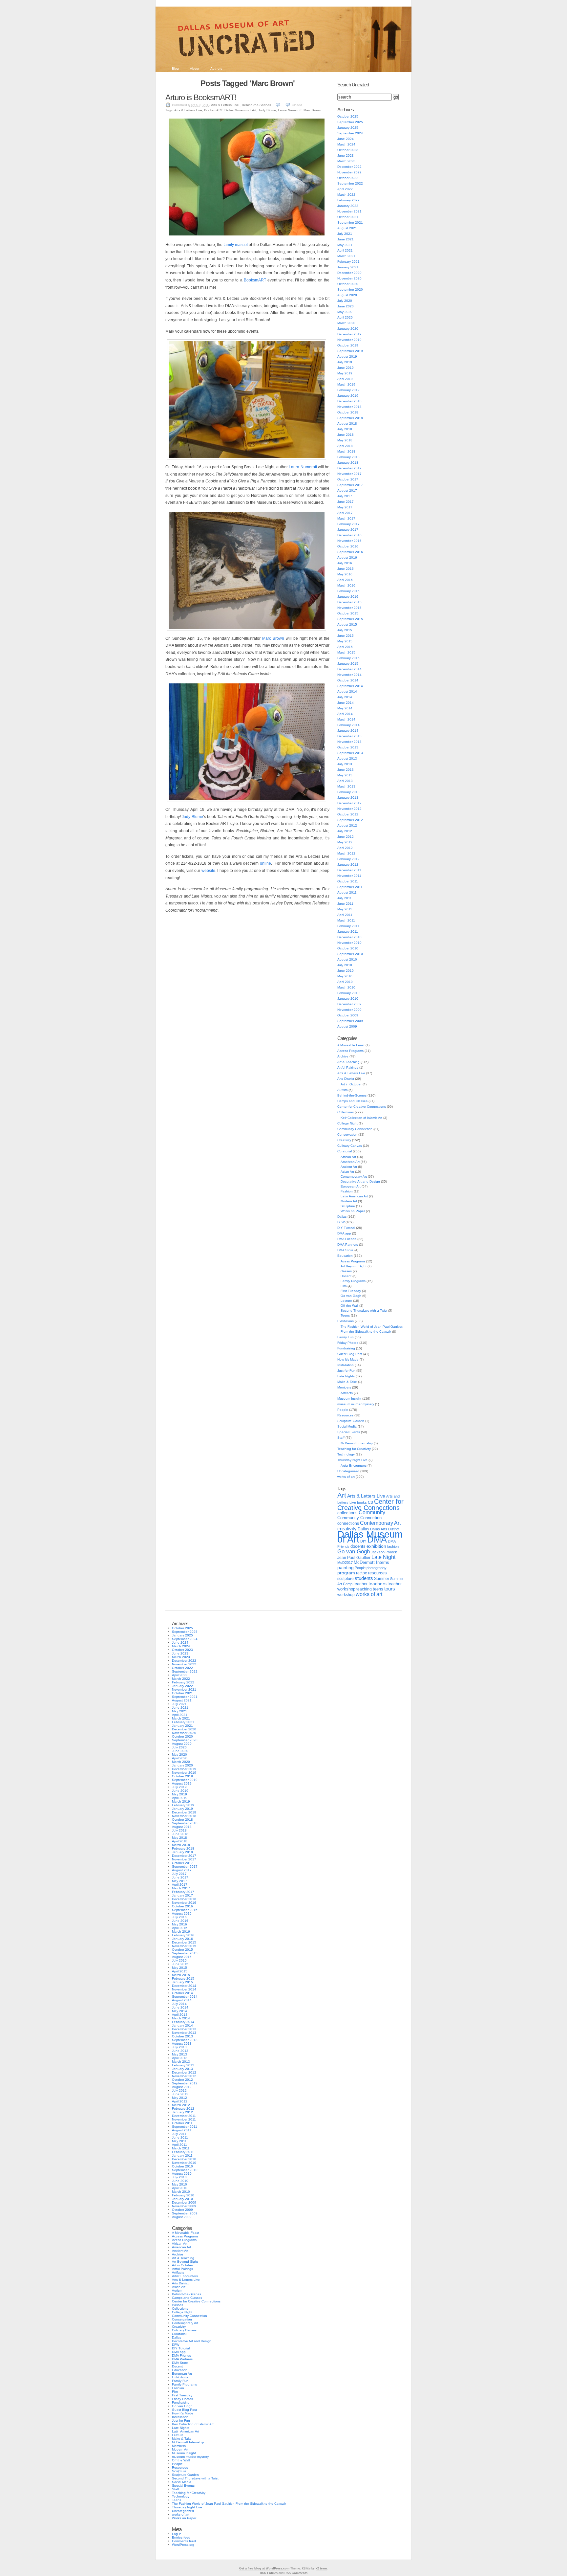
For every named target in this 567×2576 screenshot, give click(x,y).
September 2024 (350, 133)
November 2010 (349, 943)
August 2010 (347, 959)
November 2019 (349, 340)
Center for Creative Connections (362, 1107)
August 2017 (347, 490)
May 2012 (345, 842)
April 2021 (345, 250)
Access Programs (350, 1051)
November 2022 (349, 172)
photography (377, 1568)
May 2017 (345, 507)
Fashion (347, 1191)
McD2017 (345, 1563)
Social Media (347, 1426)
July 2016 (345, 563)
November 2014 (349, 675)
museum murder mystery (356, 1404)
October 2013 (348, 747)
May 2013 (345, 775)
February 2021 (348, 262)
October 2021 (348, 217)
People (343, 1410)
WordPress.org (183, 2545)
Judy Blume (267, 110)
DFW (341, 1222)
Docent (346, 1276)
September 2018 (350, 418)
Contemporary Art (354, 1177)
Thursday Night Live (352, 1460)
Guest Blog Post (350, 1354)
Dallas (342, 1217)
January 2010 (348, 999)
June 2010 (346, 971)
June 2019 (346, 368)
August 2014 (347, 691)
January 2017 (348, 530)
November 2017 (349, 474)
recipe (362, 1573)
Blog (175, 68)
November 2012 (349, 809)
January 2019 (348, 396)
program (346, 1573)
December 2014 (349, 669)
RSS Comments (296, 2573)
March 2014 (346, 719)
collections (347, 1513)
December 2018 (349, 401)
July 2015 (345, 630)
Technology (346, 1454)
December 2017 (349, 468)
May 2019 (345, 373)
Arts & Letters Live (225, 105)
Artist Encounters (354, 1466)
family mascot (236, 245)
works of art (346, 1477)
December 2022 (349, 167)
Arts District (346, 1079)
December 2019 (349, 334)
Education (345, 1256)
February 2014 (348, 725)
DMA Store (345, 1250)
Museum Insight (349, 1399)
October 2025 (348, 116)
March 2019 (346, 384)
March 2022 (346, 195)
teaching (364, 1589)
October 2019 (348, 345)
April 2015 (345, 647)
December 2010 (349, 937)
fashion (393, 1546)
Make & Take (347, 1382)
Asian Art (347, 1172)
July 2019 (345, 362)
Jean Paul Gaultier (354, 1558)
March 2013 (346, 786)
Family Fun (346, 1337)
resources (378, 1573)
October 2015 (348, 613)
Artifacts (347, 1393)
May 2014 (345, 708)
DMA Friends (347, 1239)
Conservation (347, 1134)
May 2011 (345, 909)
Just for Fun (346, 1371)
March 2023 (346, 161)
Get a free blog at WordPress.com (264, 2568)
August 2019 (347, 356)
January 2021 (348, 267)
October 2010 (348, 948)
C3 (370, 1502)
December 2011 (349, 870)
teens (378, 1589)
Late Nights (346, 1376)
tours (390, 1589)
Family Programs (353, 1281)
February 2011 (348, 926)
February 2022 (348, 200)
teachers (378, 1584)
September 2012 (350, 820)
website (208, 871)
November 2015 (349, 608)
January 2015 (348, 664)
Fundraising (346, 1348)
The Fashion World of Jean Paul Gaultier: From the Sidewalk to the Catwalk (229, 2504)
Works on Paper (353, 1211)
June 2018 (346, 435)
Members (344, 1387)
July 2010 (345, 965)
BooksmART (213, 110)
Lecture (346, 1301)
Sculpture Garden (351, 1421)
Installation (346, 1365)
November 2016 (349, 541)
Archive (343, 1056)
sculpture (346, 1579)
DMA (377, 1540)
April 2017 (345, 513)
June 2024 (346, 139)
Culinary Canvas (350, 1146)
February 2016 (348, 591)
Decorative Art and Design (360, 1181)
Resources (345, 1415)
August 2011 (347, 892)
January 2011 (348, 932)
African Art (348, 1157)
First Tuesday (351, 1291)
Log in (177, 2534)
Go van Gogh (351, 1296)
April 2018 (345, 446)
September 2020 (350, 289)
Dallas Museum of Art (240, 110)
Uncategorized (348, 1471)
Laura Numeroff (290, 110)
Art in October (351, 1084)
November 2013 (349, 742)
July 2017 (345, 496)
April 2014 (345, 714)
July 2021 (345, 234)
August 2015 (347, 624)
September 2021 (350, 222)
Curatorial (345, 1151)
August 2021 (347, 228)
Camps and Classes (352, 1101)
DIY (363, 1541)
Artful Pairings (348, 1067)
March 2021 (346, 256)
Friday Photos (348, 1343)
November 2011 (349, 876)
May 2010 (345, 976)
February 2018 (348, 457)
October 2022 (348, 178)
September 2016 (350, 552)
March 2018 (346, 451)
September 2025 (350, 122)
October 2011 (348, 881)
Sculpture (348, 1206)
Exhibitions (346, 1321)
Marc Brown (312, 110)
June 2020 (346, 306)
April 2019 (345, 379)
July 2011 (345, 898)
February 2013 (348, 792)
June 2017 (346, 502)
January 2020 (348, 329)
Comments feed (184, 2541)
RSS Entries (269, 2573)
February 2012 (348, 859)
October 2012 (348, 814)
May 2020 (345, 312)
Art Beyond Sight (354, 1266)
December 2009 (349, 1004)
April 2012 (345, 848)
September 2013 (350, 753)
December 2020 (349, 273)
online (265, 863)
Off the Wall (349, 1306)
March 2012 (346, 853)
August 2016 (347, 557)
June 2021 (346, 239)
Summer (382, 1579)
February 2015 (348, 658)
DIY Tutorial (346, 1228)
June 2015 (346, 636)
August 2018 (347, 423)
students (364, 1578)
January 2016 (348, 597)
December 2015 (349, 602)
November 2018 (349, 407)
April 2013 (345, 781)
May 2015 (345, 641)
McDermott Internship (357, 1443)
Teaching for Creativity (354, 1449)
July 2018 (345, 429)
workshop (346, 1595)
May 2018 (345, 440)
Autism (342, 1090)
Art (342, 1495)
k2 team (321, 2568)
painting (346, 1568)
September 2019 (350, 351)
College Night (347, 1123)
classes (346, 1271)
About (195, 68)
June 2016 (346, 569)
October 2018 (348, 412)
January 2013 (348, 798)
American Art (350, 1162)
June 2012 (346, 837)
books (362, 1502)
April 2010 (345, 982)
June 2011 (345, 904)
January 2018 (348, 463)
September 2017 (350, 485)
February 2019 (348, 390)
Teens (345, 1315)
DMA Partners (348, 1244)
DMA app (344, 1233)
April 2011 (345, 915)
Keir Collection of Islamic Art (361, 1118)
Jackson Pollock (384, 1552)
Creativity (344, 1140)
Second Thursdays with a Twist (364, 1310)
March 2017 (346, 518)
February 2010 (348, 993)
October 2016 (348, 546)
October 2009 (348, 1015)
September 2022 (350, 183)
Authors (216, 68)
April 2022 (345, 189)
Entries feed (181, 2537)
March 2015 (346, 652)
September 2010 (350, 954)
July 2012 (345, 831)
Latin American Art (354, 1196)
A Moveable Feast (351, 1045)
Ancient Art (349, 1167)
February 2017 (348, 524)
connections (348, 1523)
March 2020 (346, 323)
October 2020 (348, 284)
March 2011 (346, 920)
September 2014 (350, 686)
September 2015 (350, 619)
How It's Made (348, 1359)
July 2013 (345, 764)
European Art (351, 1186)
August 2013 (347, 758)
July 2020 (345, 301)
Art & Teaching (348, 1062)
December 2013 (349, 736)
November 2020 (349, 278)
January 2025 (348, 128)
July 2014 (345, 697)
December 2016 (349, 535)
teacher (360, 1584)
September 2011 (350, 887)
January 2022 (348, 206)
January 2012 (348, 865)
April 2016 (345, 580)
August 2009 (347, 1026)
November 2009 (349, 1010)
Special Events (349, 1432)
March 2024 (346, 144)
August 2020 (347, 295)
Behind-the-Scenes (256, 105)
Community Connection (355, 1129)
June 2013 (346, 770)
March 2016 (346, 585)
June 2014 (346, 703)
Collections (346, 1112)
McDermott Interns (371, 1563)
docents (358, 1546)
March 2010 (346, 987)
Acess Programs (353, 1261)
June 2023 (346, 155)
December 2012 (349, 803)
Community (372, 1512)
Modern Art (349, 1201)
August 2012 (347, 825)
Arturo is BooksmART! (201, 97)
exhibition (376, 1546)
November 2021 (349, 211)
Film (344, 1286)
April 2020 (345, 317)
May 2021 (345, 245)
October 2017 (348, 479)
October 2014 (348, 680)
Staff (341, 1438)
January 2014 (348, 731)
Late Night (383, 1557)
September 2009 (350, 1021)
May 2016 (345, 574)
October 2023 (348, 150)
